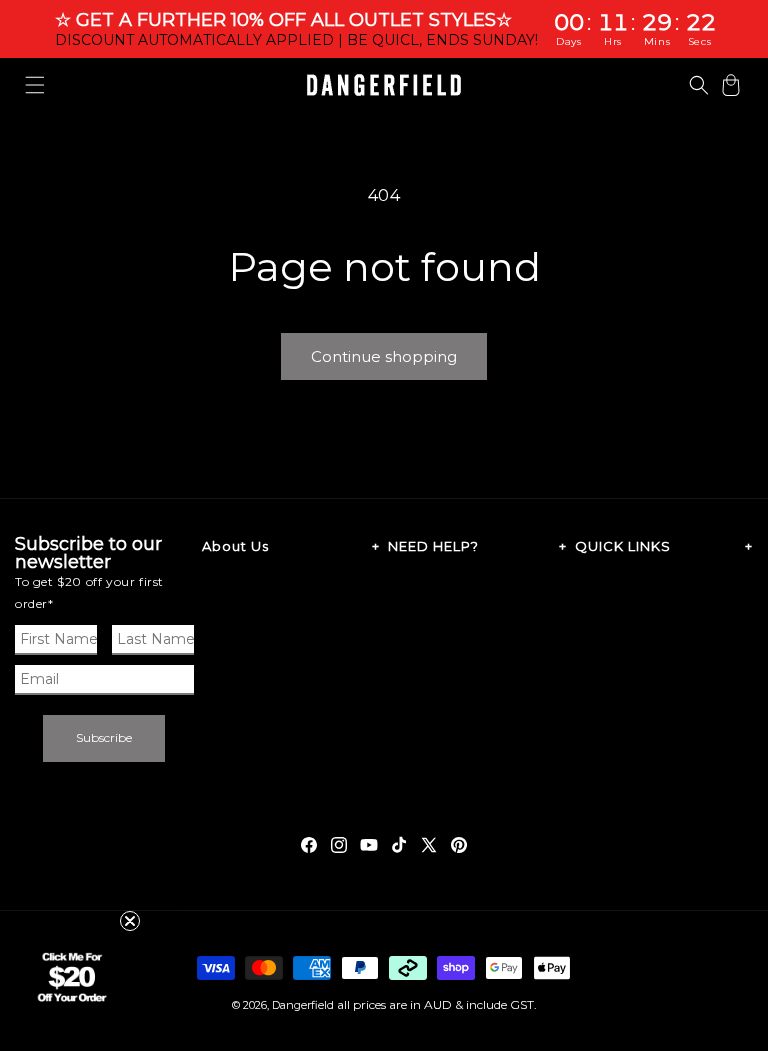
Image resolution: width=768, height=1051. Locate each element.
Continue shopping (384, 356)
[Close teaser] (130, 921)
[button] (35, 85)
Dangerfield (303, 1005)
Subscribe (104, 737)
